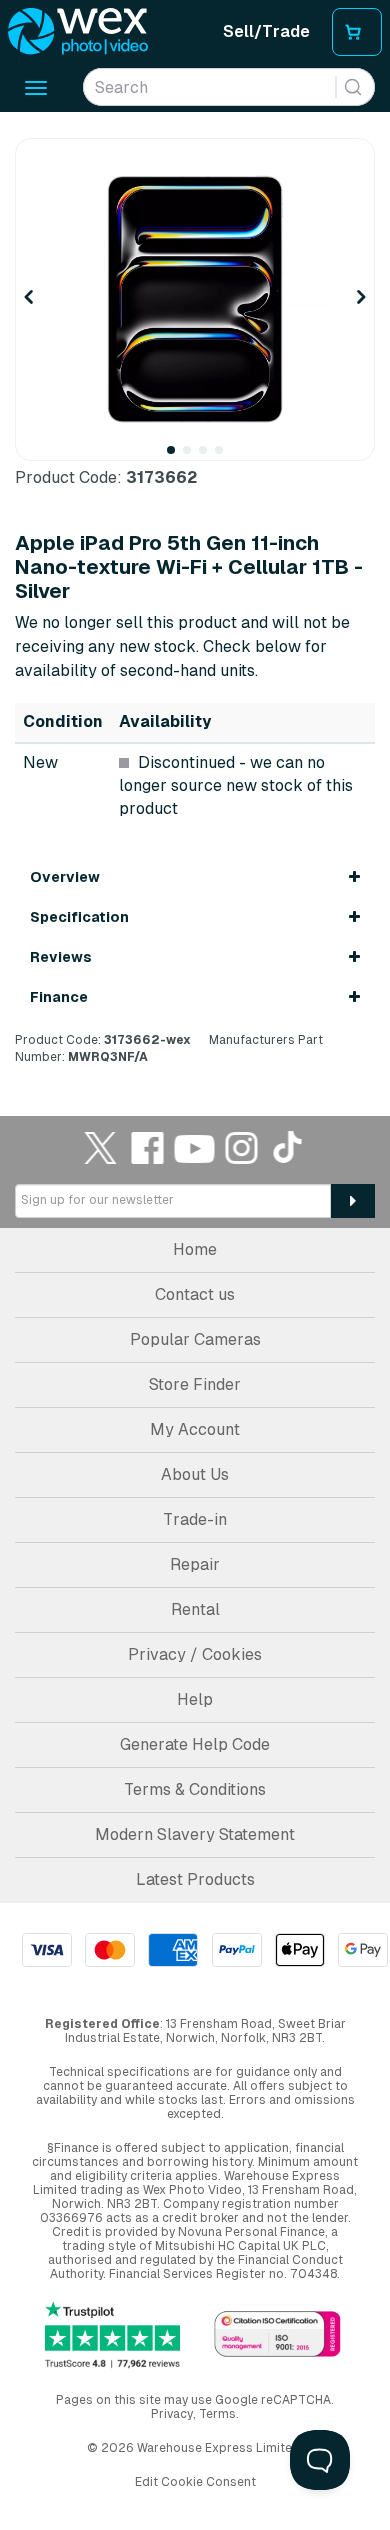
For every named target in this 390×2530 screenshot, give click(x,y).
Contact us (195, 1294)
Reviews (61, 957)
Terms (217, 2414)
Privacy (172, 2414)
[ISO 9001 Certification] (277, 2335)
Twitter (101, 1147)
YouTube (195, 1147)
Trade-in (195, 1519)
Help (195, 1699)
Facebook (148, 1147)
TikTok (289, 1147)
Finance (59, 997)
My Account (195, 1429)
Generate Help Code (195, 1744)
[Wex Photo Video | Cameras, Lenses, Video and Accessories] (78, 32)
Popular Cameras (195, 1339)
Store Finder (195, 1384)
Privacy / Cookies (195, 1654)
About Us (195, 1474)
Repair (195, 1564)
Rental (195, 1609)
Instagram (242, 1147)
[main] (195, 601)
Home (195, 1249)
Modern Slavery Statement (195, 1834)
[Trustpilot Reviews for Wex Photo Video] (112, 2335)
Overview (65, 877)
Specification (79, 917)
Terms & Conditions (195, 1789)
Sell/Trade (266, 31)
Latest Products (195, 1879)
